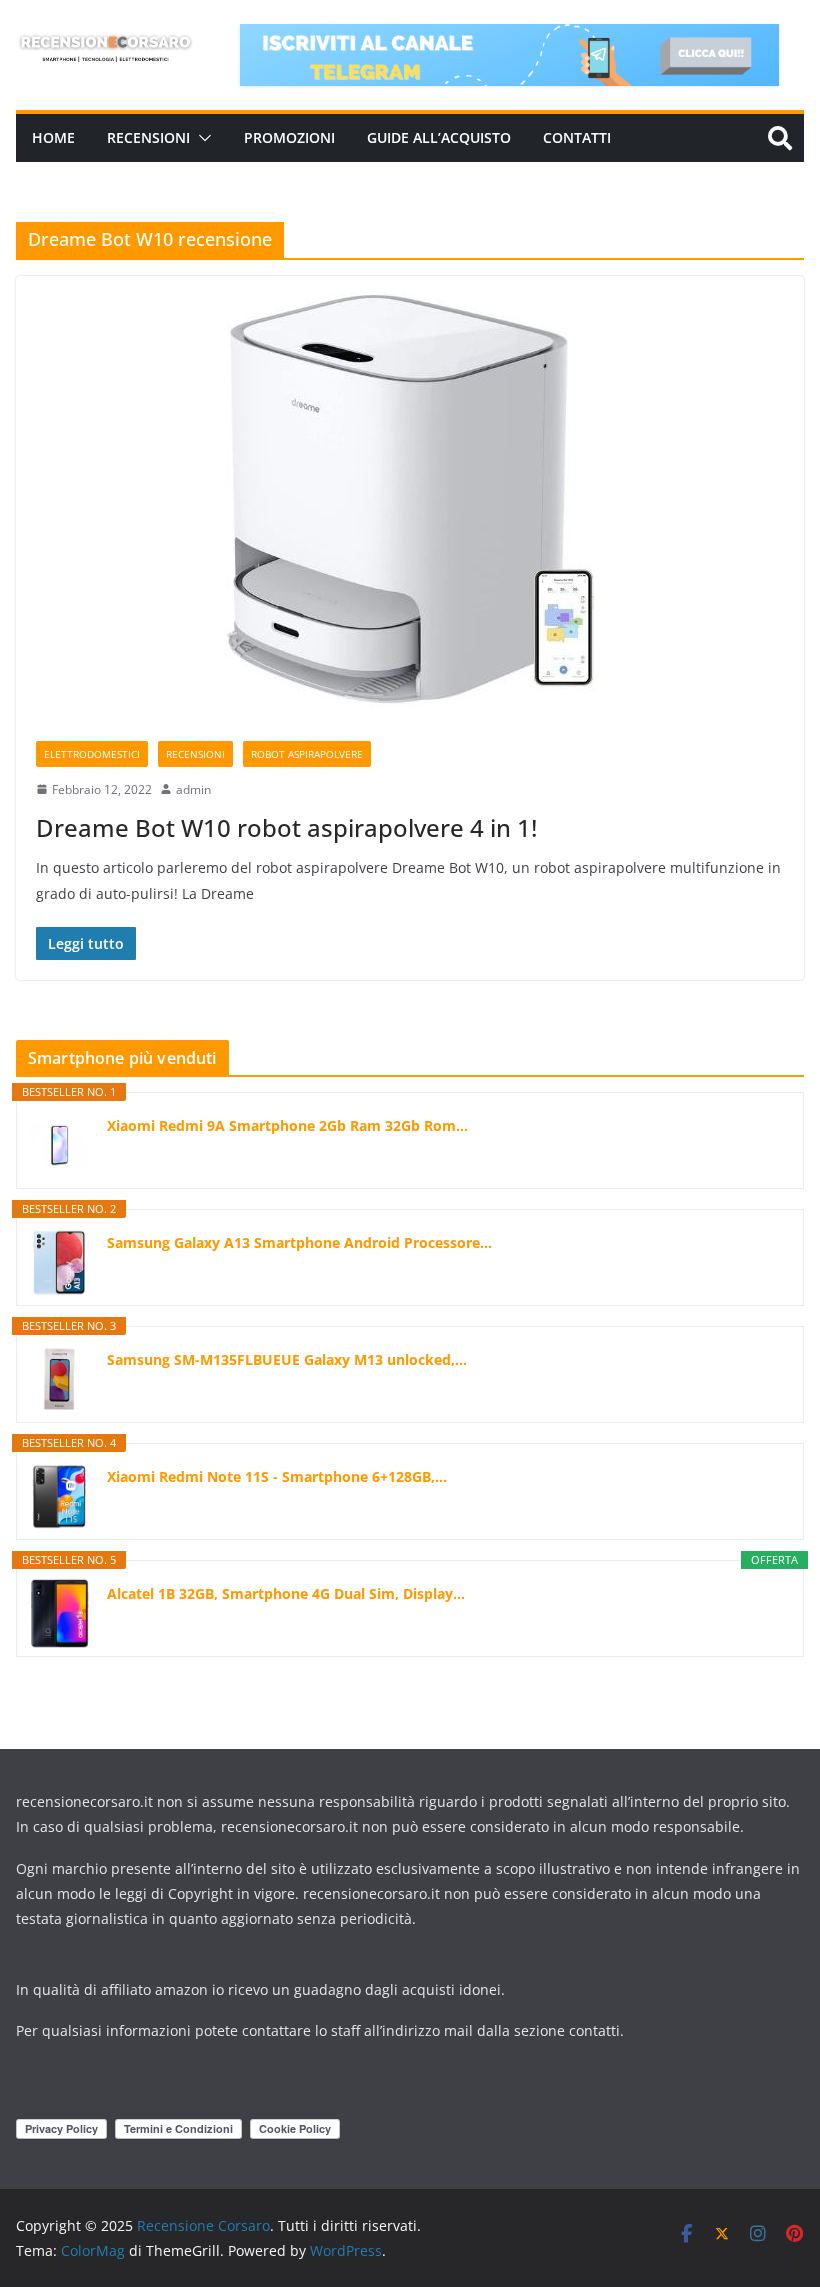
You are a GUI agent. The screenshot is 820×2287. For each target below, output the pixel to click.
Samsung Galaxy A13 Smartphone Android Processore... (299, 1242)
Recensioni (148, 137)
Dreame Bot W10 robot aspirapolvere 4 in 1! (286, 827)
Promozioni (289, 137)
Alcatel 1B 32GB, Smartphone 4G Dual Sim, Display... (286, 1593)
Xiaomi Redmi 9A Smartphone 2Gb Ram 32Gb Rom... (287, 1125)
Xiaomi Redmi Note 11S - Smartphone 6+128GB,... (277, 1476)
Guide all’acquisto (439, 137)
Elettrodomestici (92, 754)
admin (193, 789)
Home (53, 137)
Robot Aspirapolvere (307, 754)
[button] (201, 138)
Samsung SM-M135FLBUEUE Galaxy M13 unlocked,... (287, 1359)
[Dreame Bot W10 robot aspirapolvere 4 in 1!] (410, 498)
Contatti (577, 137)
